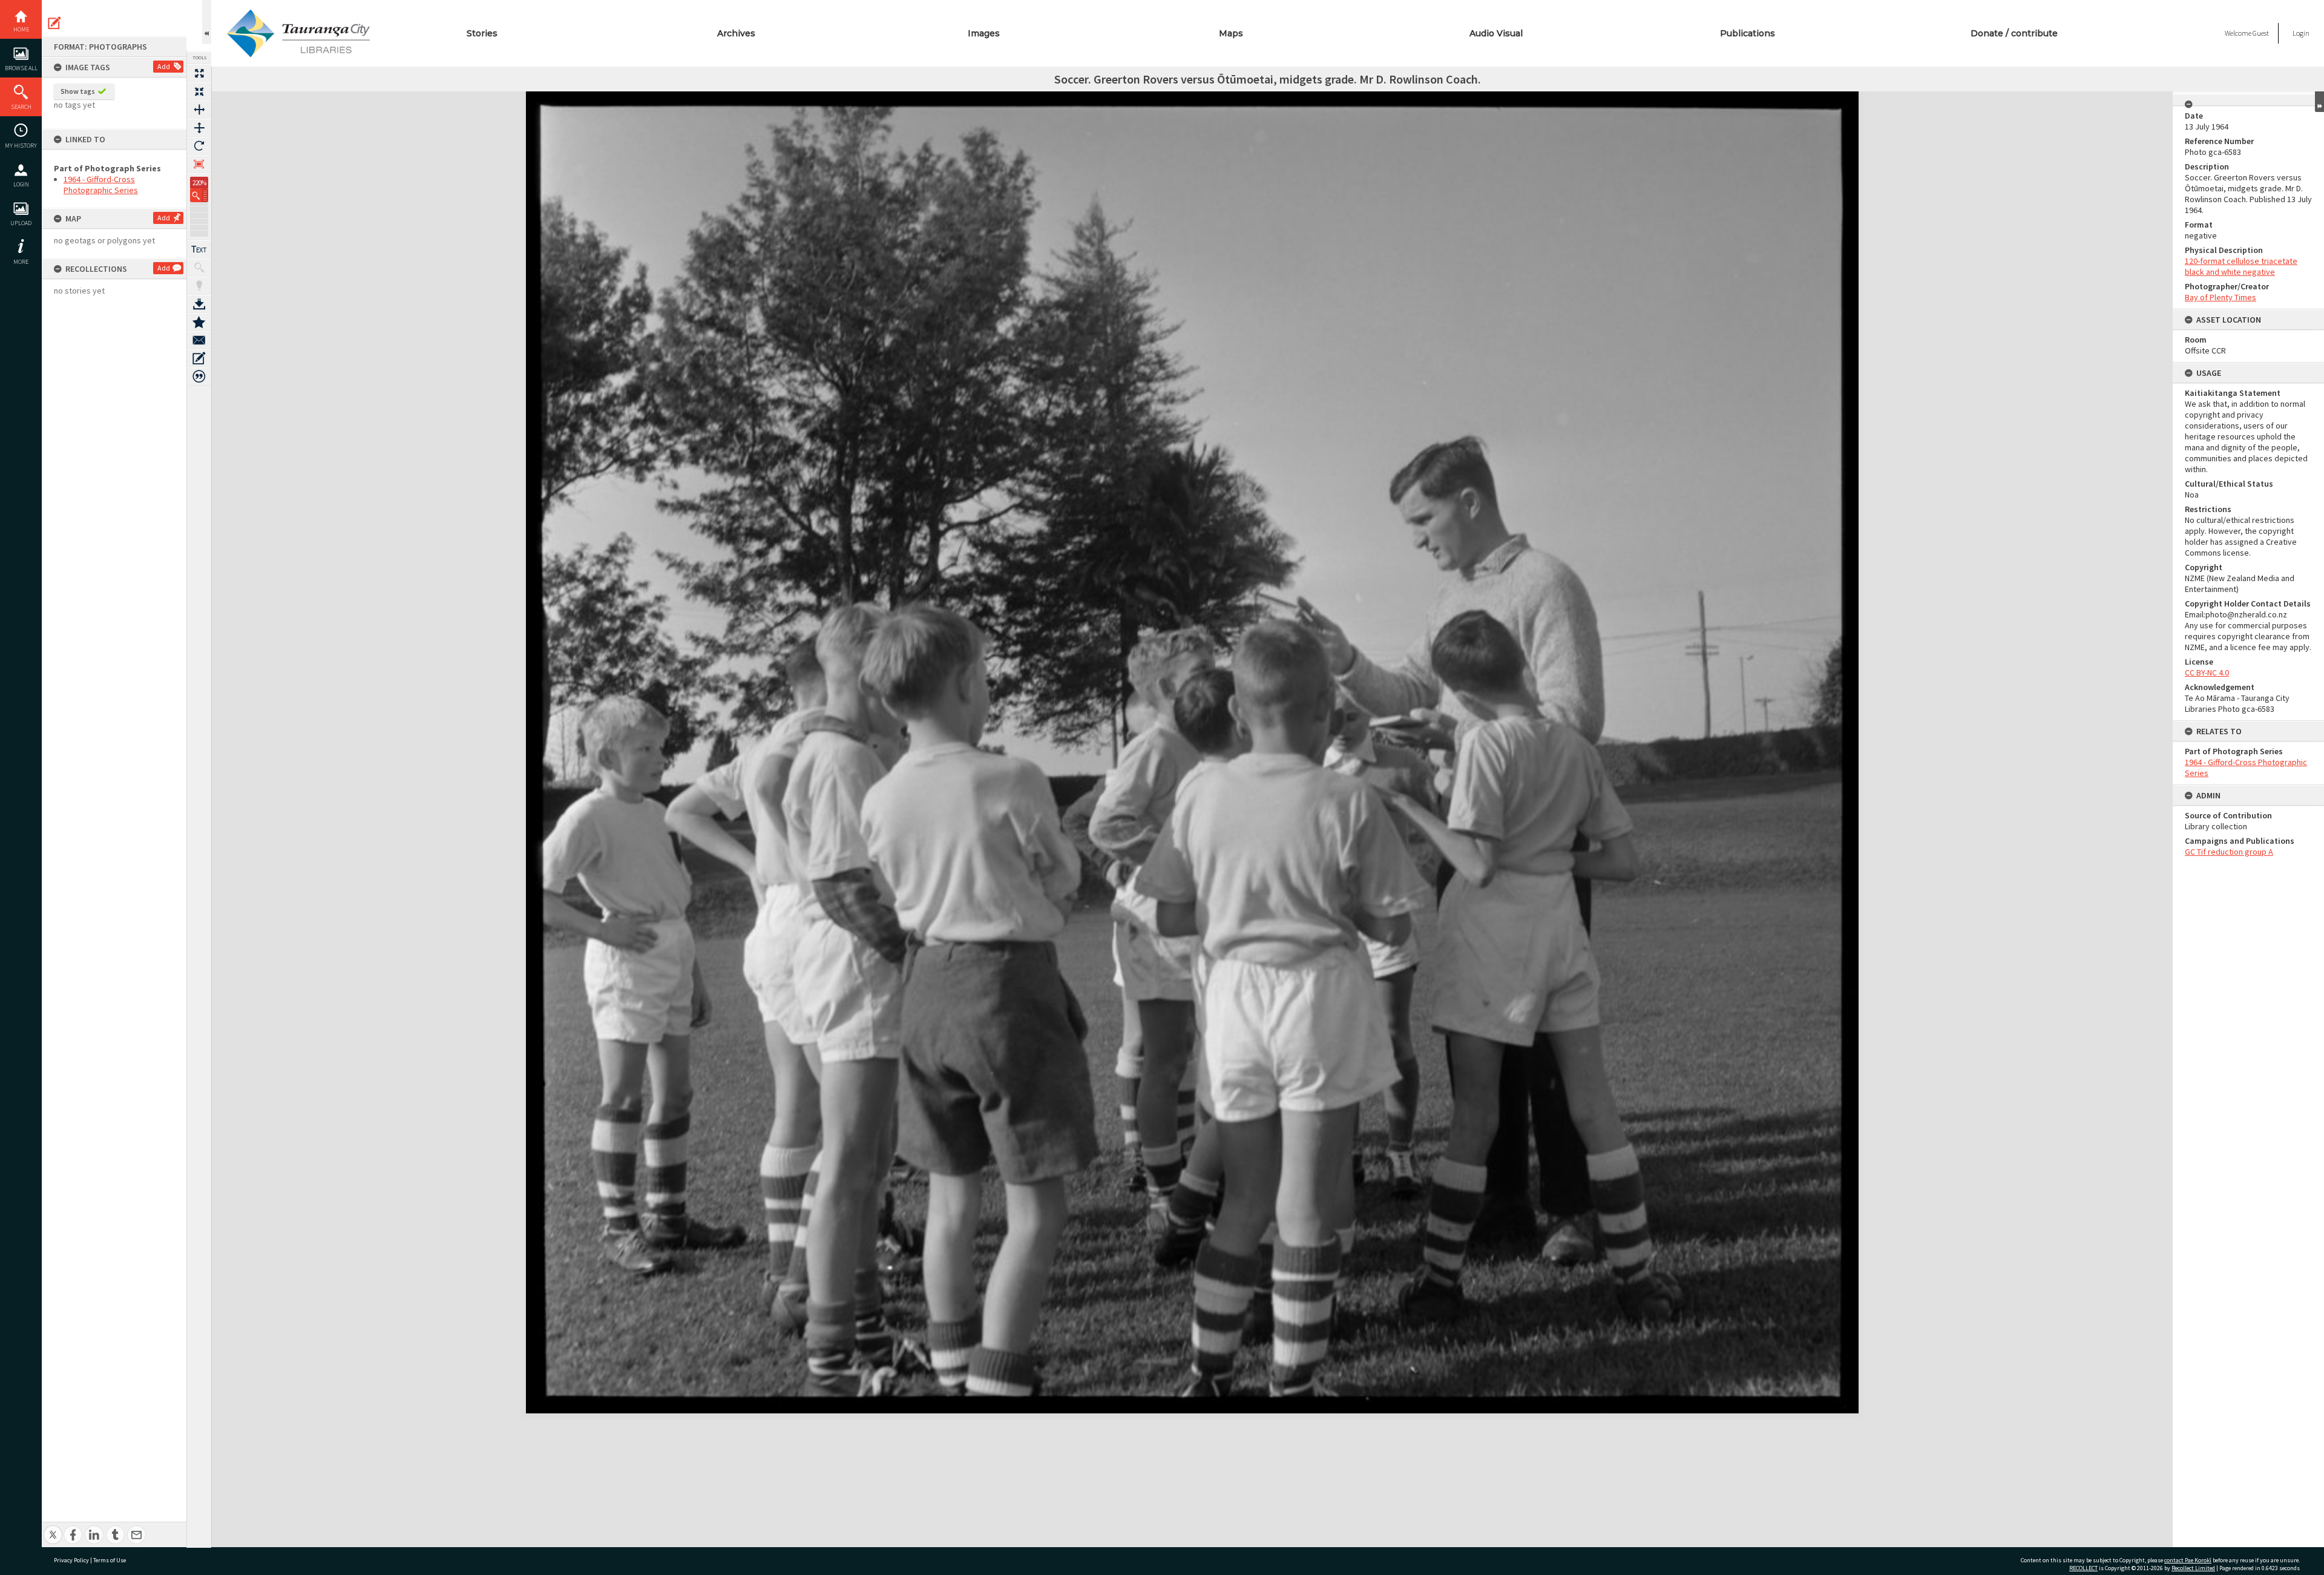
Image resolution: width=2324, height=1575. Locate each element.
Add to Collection (199, 322)
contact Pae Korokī (2188, 1560)
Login (21, 184)
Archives (736, 33)
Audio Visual (1496, 33)
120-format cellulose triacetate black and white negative (2241, 266)
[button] (199, 195)
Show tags (78, 91)
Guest (2261, 33)
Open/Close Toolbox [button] (207, 22)
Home (21, 29)
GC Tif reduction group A (2229, 852)
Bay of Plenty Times (2221, 297)
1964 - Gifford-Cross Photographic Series (101, 185)
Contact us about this (199, 340)
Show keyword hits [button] (199, 268)
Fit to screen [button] (199, 91)
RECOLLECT (2083, 1568)
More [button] (21, 262)
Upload (21, 223)
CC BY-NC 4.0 (2207, 672)
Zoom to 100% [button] (199, 164)
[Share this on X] (53, 1528)
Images (984, 33)
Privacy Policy (71, 1560)
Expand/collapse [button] (2319, 102)
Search (21, 107)
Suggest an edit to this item (54, 23)
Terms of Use (110, 1560)
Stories (482, 33)
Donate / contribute (2014, 33)
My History (21, 146)
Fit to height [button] (199, 128)
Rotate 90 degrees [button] (199, 146)
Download (199, 304)
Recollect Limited (2193, 1568)
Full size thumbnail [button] (199, 73)
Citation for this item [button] (199, 376)
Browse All (21, 68)
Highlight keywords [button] (199, 286)
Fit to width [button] (199, 110)
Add (164, 66)
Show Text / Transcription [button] (199, 249)
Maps (1231, 33)
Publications (1748, 33)
